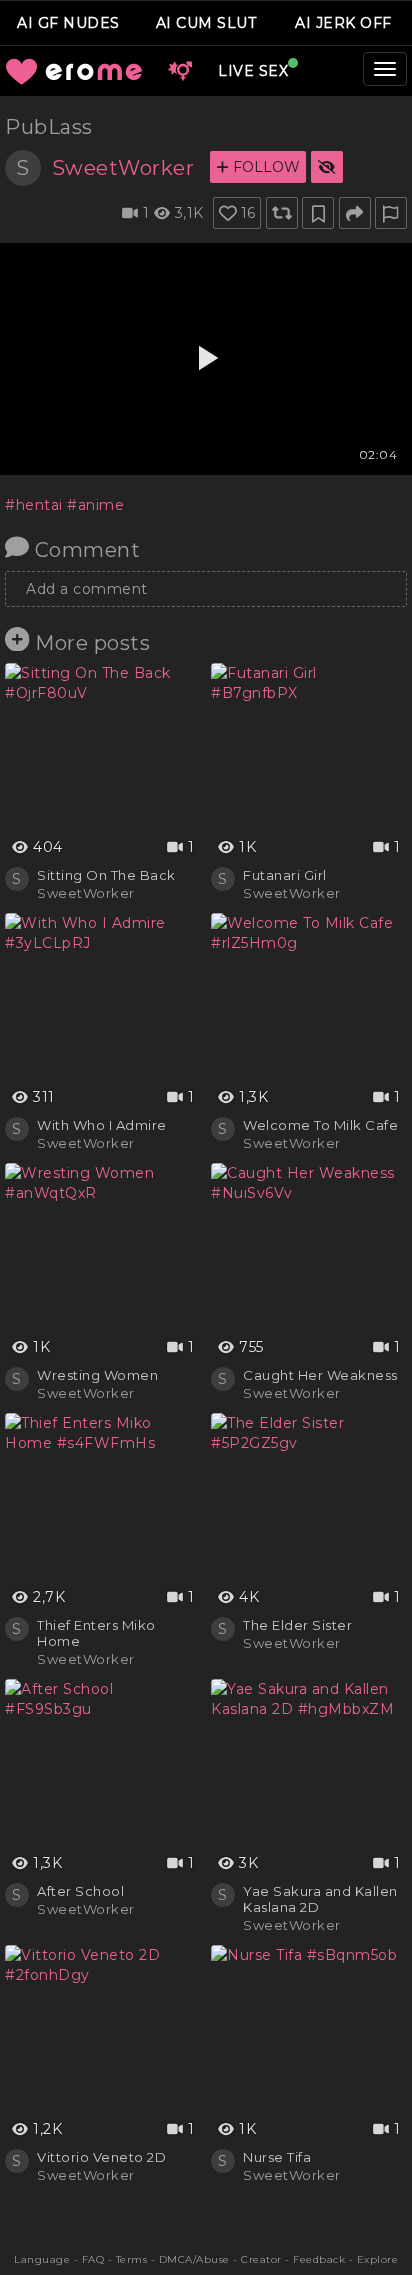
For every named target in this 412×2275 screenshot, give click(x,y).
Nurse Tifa (277, 2157)
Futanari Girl (285, 875)
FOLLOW (264, 167)
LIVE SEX (253, 71)
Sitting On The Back (106, 875)
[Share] (355, 213)
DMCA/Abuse (194, 2259)
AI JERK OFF (343, 23)
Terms (132, 2259)
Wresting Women (97, 1375)
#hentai (34, 505)
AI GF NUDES (68, 23)
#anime (95, 505)
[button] (180, 71)
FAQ (93, 2259)
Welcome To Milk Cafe (320, 1125)
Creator (261, 2259)
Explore (378, 2259)
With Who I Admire (102, 1125)
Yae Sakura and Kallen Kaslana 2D (320, 1899)
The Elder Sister (297, 1625)
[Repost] (282, 213)
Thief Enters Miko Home (96, 1633)
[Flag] (391, 213)
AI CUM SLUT (206, 23)
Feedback (319, 2259)
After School (80, 1891)
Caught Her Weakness (320, 1375)
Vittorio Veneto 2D (101, 2157)
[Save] (318, 213)
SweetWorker (123, 168)
